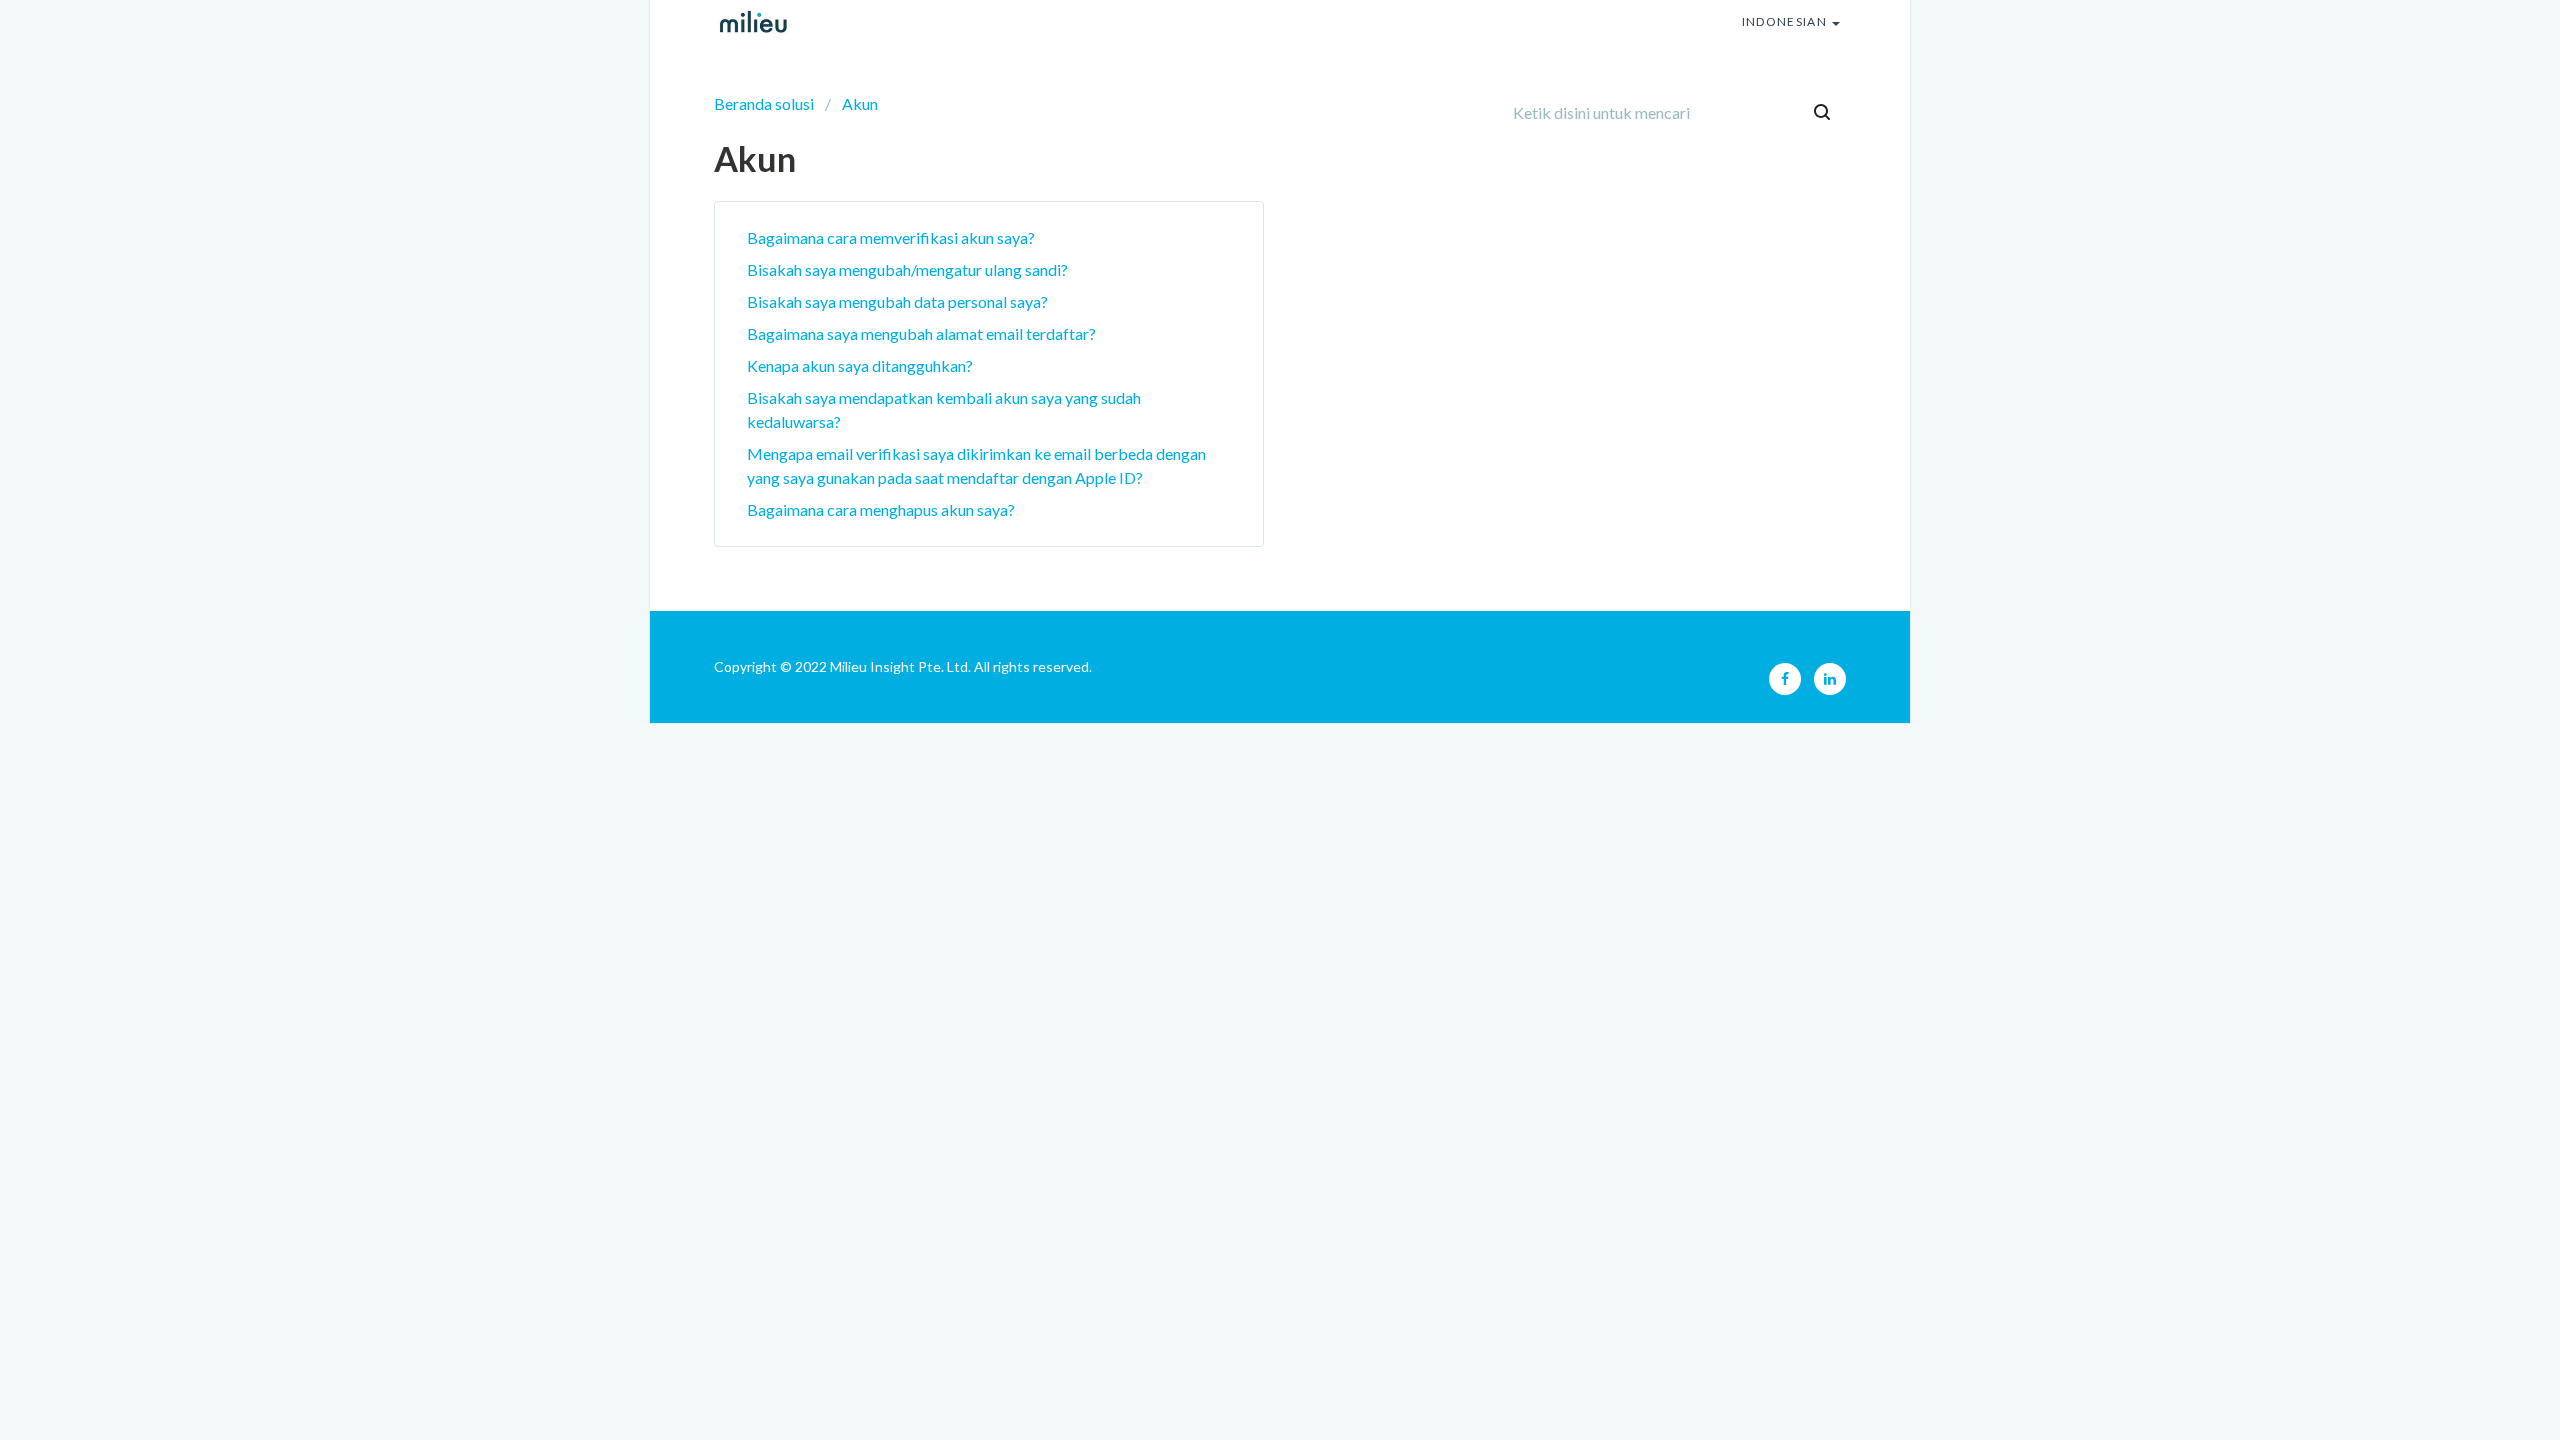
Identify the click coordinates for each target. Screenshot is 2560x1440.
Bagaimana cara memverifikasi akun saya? (891, 237)
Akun (860, 103)
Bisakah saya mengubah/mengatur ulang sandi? (907, 269)
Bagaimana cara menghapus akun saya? (881, 509)
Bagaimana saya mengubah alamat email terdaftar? (921, 333)
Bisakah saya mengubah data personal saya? (897, 301)
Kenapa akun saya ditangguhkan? (860, 365)
